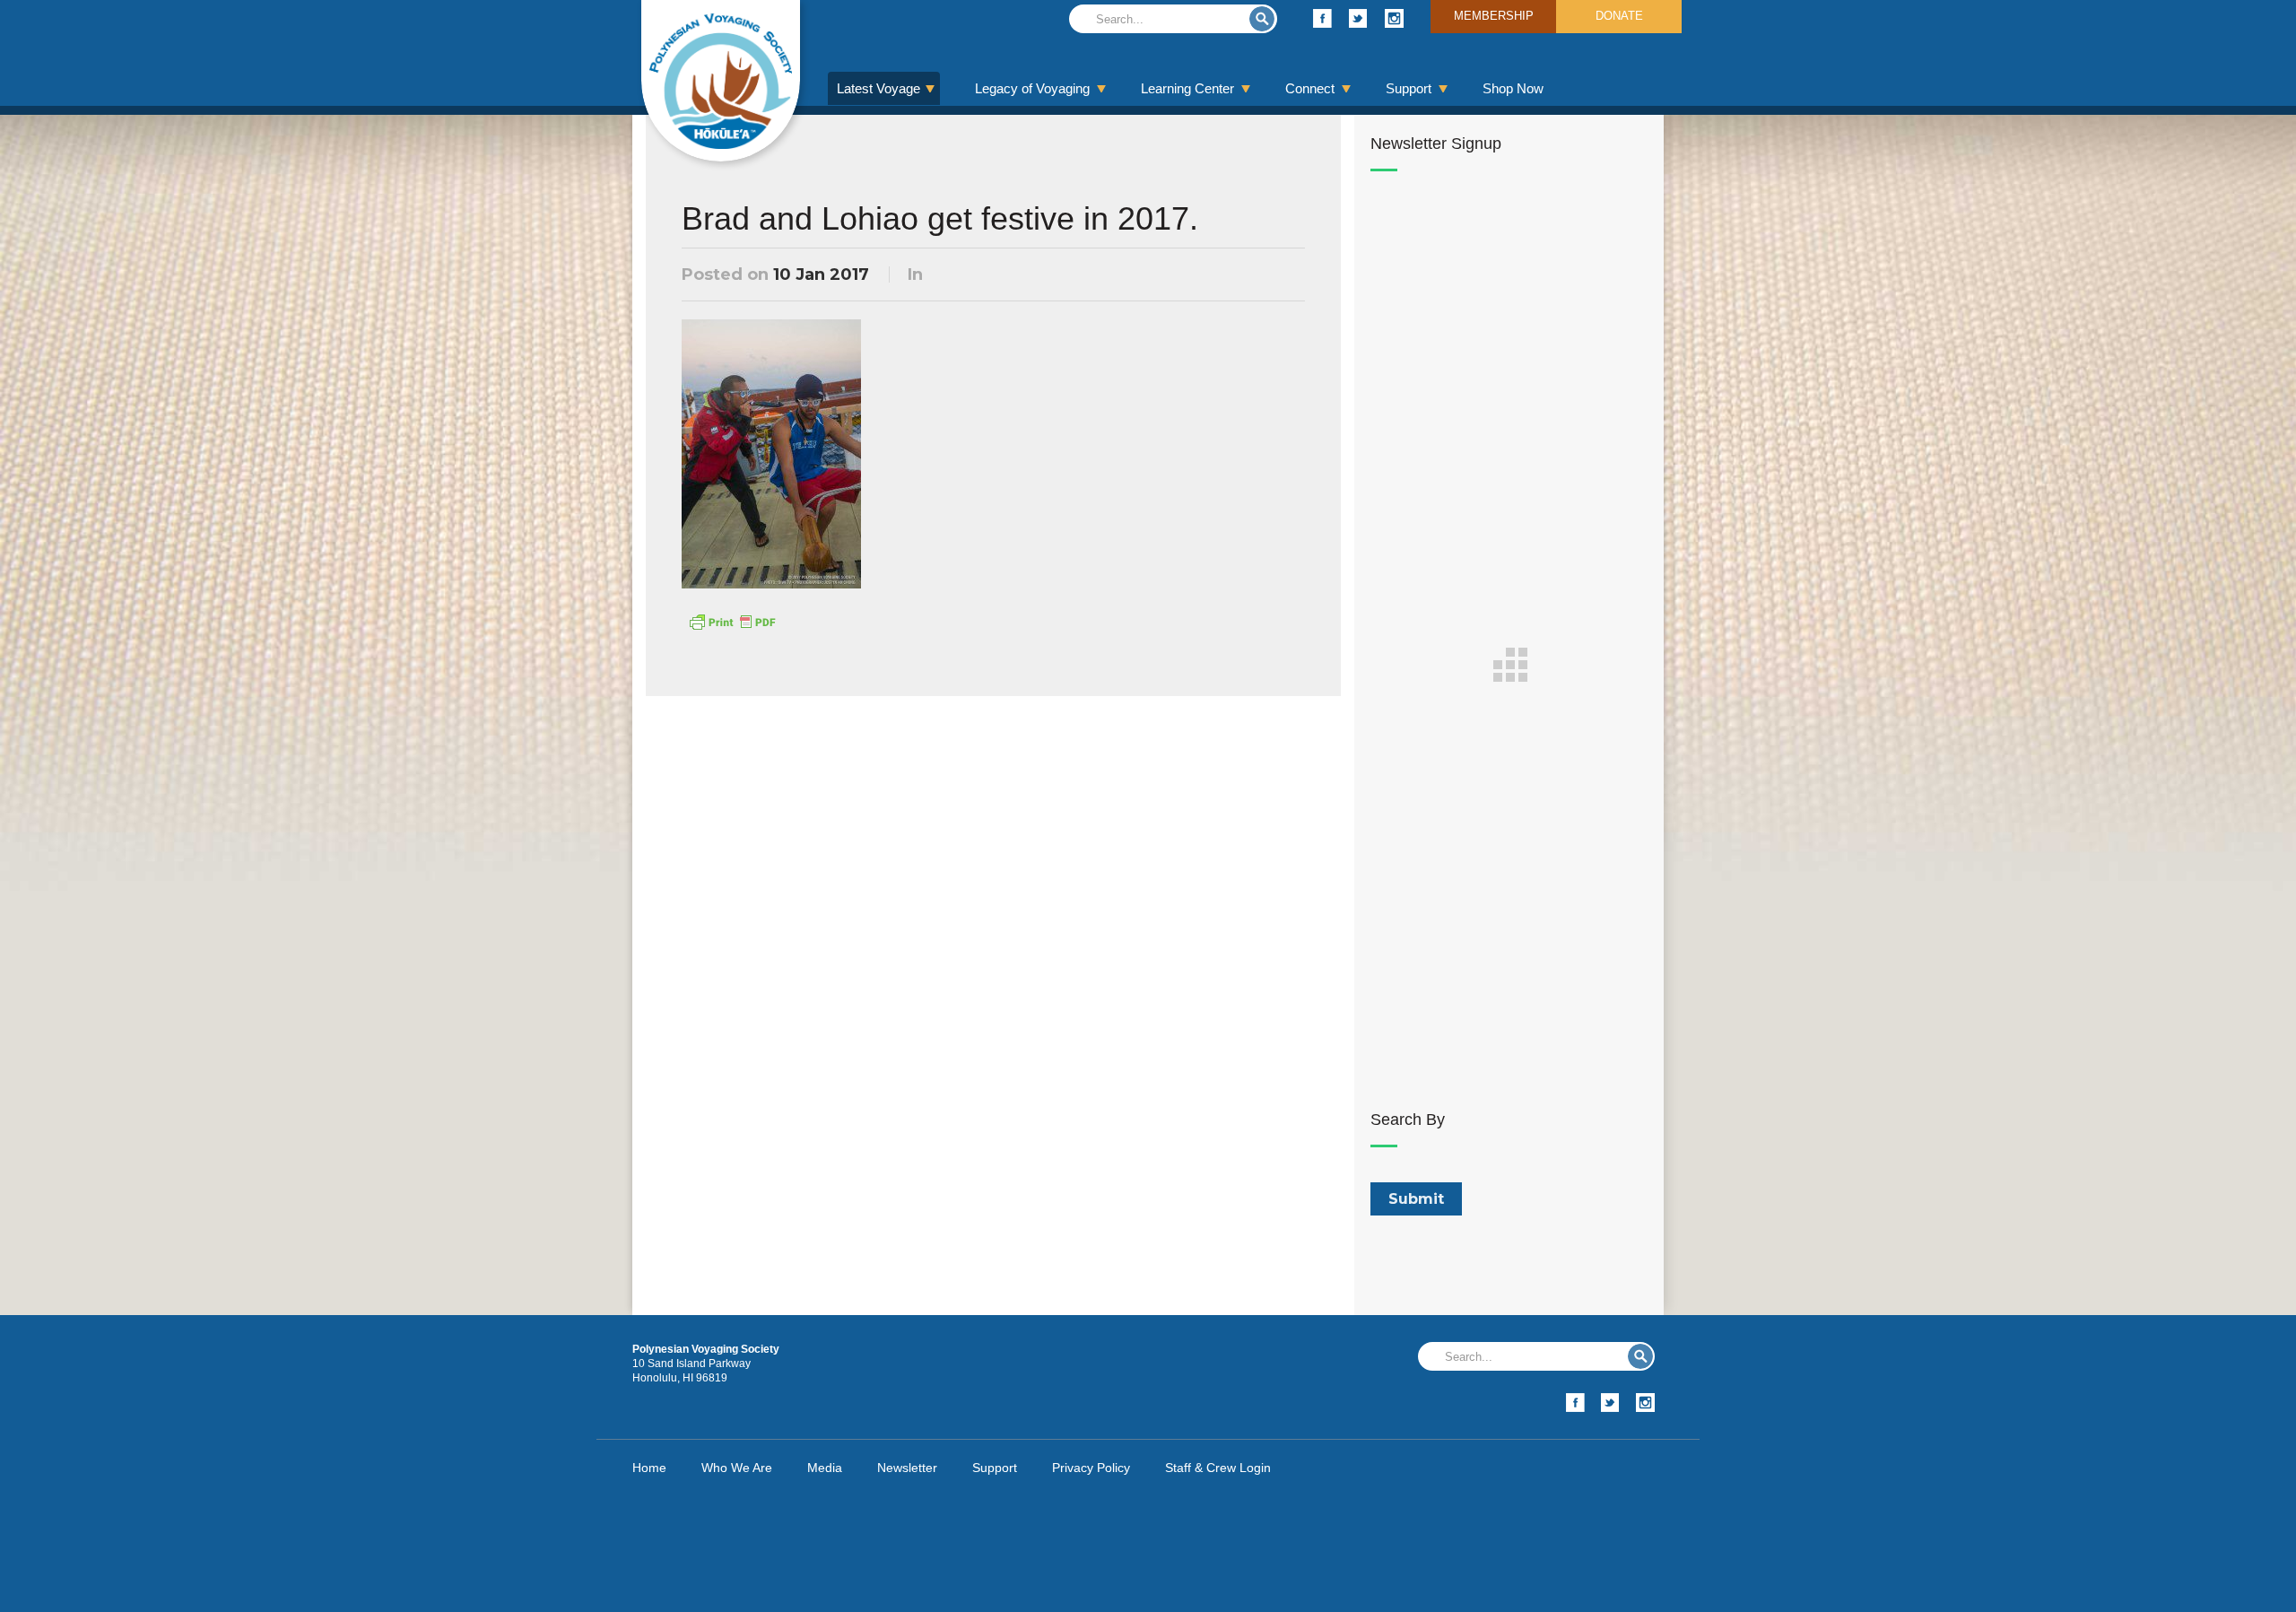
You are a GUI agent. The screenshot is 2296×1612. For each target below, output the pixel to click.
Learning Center (1187, 88)
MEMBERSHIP (1494, 16)
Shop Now (1513, 88)
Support (1409, 88)
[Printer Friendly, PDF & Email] (732, 621)
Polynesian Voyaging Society (721, 81)
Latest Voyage (878, 88)
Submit (1262, 19)
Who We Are (737, 1468)
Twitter (1358, 18)
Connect (1310, 88)
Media (825, 1468)
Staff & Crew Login (1218, 1468)
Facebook (1322, 18)
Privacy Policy (1091, 1468)
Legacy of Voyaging (1032, 88)
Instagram (1394, 18)
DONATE (1619, 16)
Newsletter (907, 1468)
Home (649, 1468)
